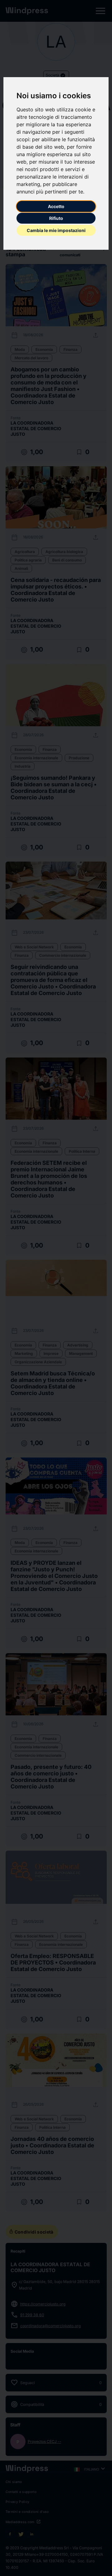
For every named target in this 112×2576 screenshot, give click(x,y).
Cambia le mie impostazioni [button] (56, 230)
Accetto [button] (56, 206)
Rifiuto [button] (56, 218)
